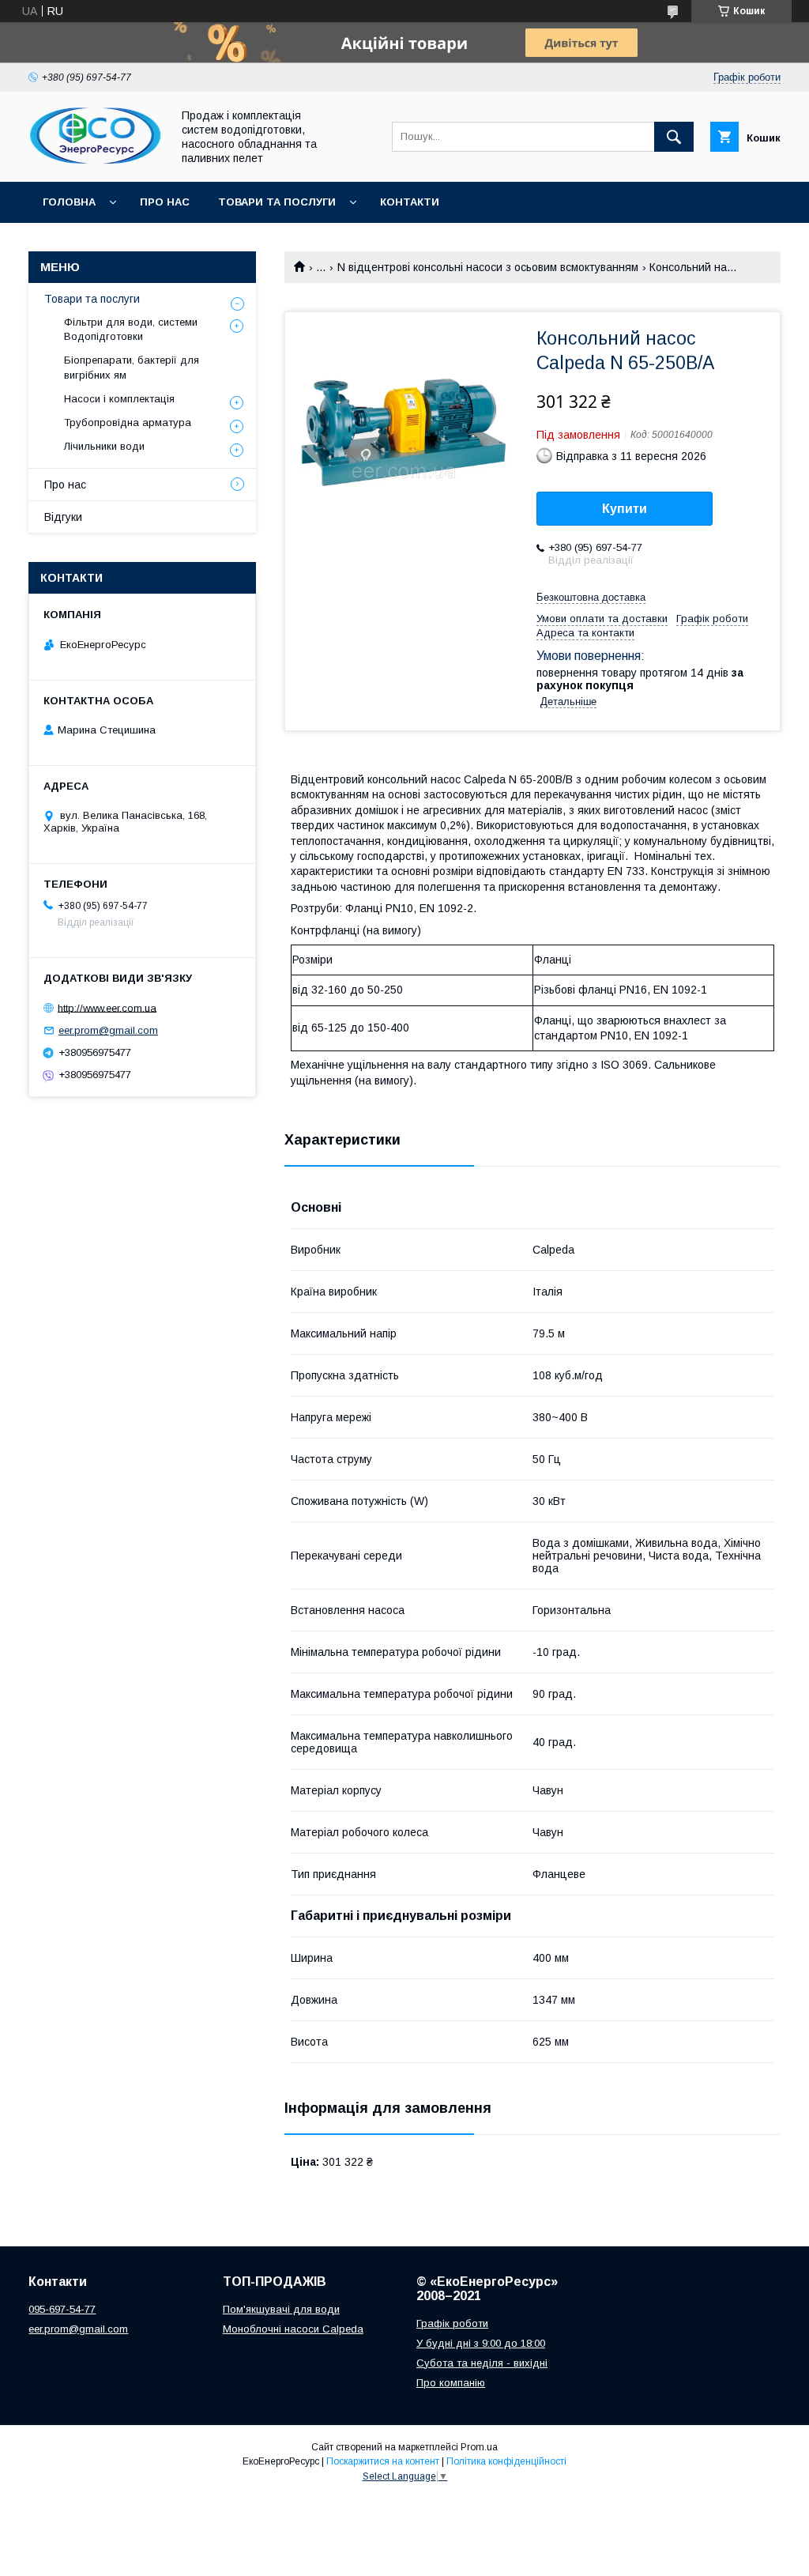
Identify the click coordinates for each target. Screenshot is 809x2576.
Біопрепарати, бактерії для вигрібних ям (132, 367)
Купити (625, 509)
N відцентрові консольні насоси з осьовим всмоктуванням (488, 267)
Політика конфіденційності (506, 2461)
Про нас (165, 202)
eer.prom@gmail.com (108, 1030)
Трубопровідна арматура (128, 422)
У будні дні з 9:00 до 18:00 (481, 2343)
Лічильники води (104, 446)
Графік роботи (452, 2323)
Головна (69, 202)
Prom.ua (479, 2447)
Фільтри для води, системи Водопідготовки (131, 329)
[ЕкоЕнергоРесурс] (96, 161)
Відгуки (63, 517)
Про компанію (451, 2383)
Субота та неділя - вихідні (482, 2363)
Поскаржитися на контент (383, 2461)
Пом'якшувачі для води (281, 2309)
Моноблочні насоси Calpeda (293, 2329)
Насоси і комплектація (119, 399)
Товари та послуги (277, 202)
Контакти (410, 202)
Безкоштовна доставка (591, 597)
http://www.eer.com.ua (107, 1007)
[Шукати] (674, 137)
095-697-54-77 (62, 2309)
